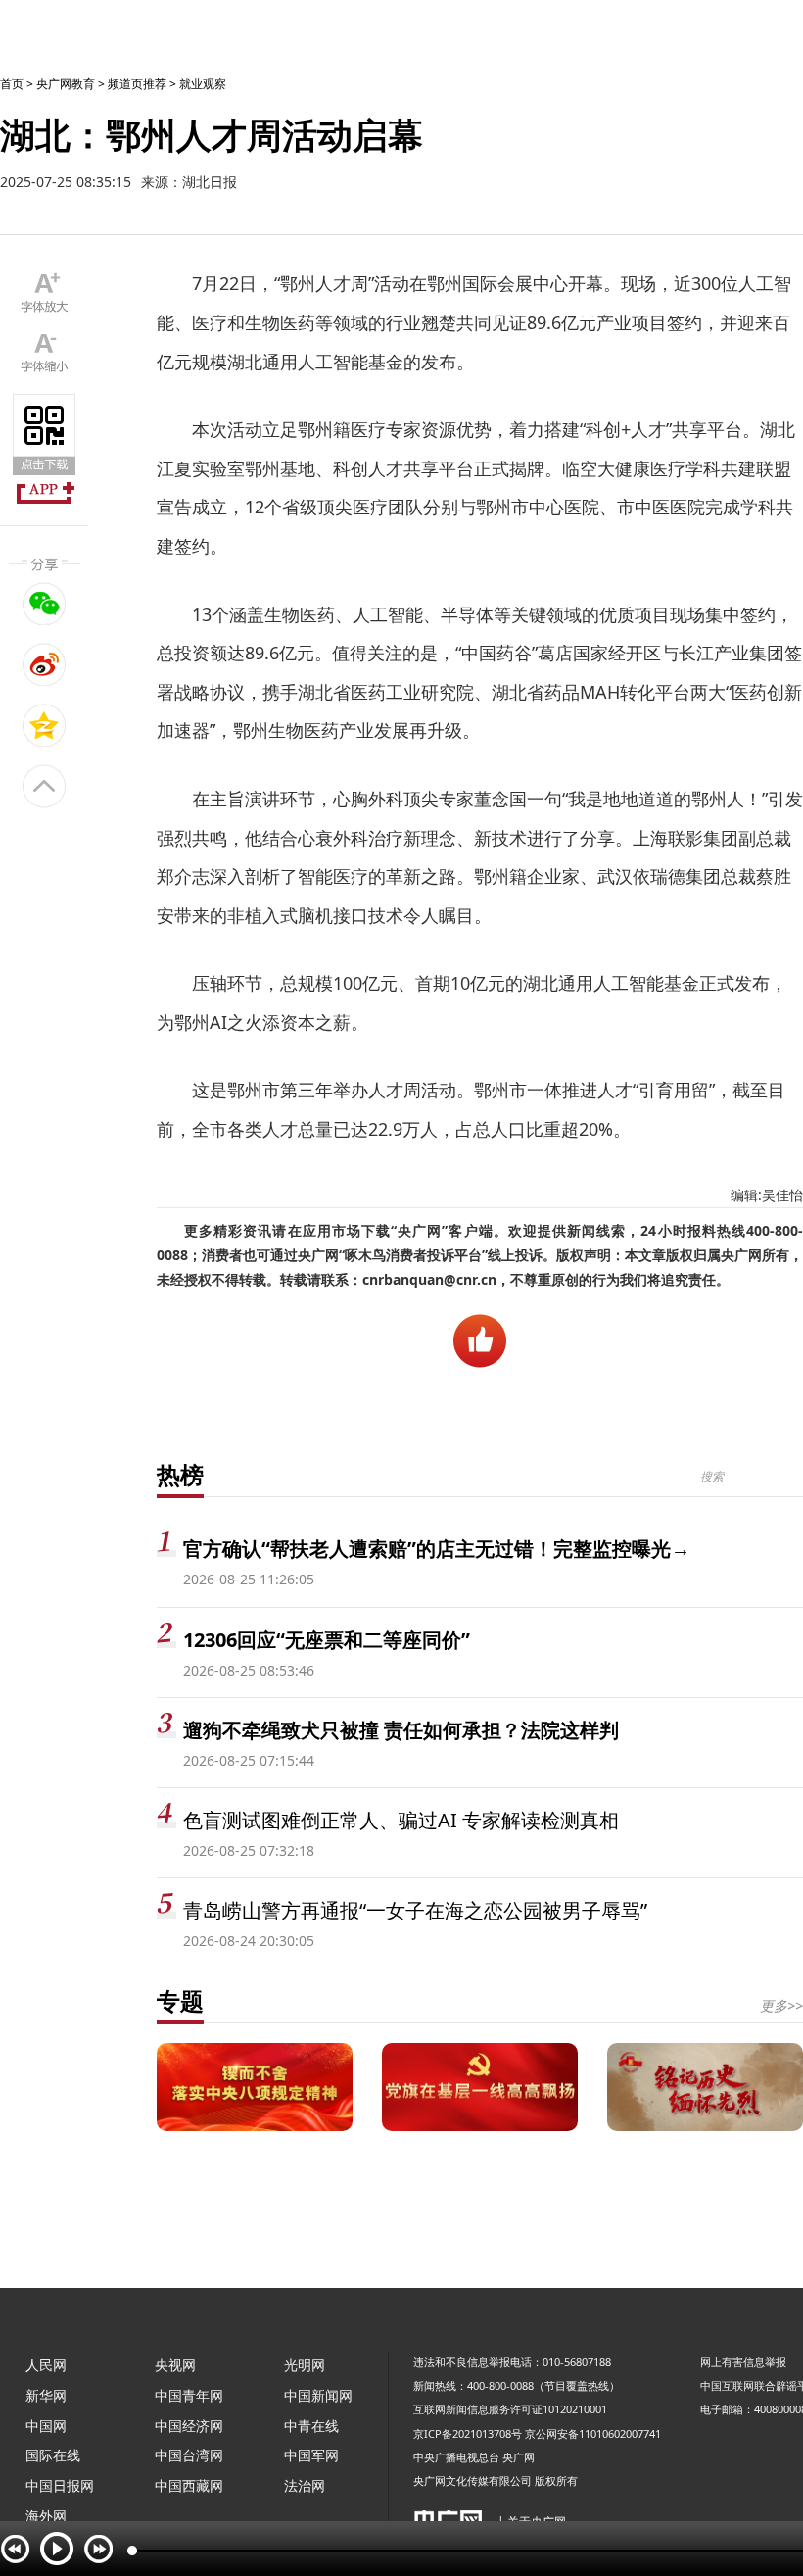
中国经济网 (189, 2426)
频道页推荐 (137, 84)
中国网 (46, 2426)
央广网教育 (66, 84)
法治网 (305, 2485)
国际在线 (53, 2455)
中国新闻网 (318, 2395)
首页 (12, 84)
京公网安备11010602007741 (593, 2433)
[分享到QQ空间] (45, 725)
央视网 (175, 2365)
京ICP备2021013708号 (468, 2433)
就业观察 (203, 84)
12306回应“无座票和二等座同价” (327, 1640)
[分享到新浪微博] (45, 664)
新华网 (46, 2395)
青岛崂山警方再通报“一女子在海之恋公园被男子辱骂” (415, 1910)
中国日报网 (60, 2485)
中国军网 (311, 2455)
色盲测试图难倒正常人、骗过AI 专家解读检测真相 (401, 1820)
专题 (180, 2000)
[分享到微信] (45, 604)
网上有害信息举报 (743, 2362)
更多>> (781, 2005)
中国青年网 (189, 2395)
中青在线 (311, 2426)
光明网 (305, 2365)
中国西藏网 (189, 2485)
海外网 (46, 2516)
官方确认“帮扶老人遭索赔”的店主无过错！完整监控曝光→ (437, 1549)
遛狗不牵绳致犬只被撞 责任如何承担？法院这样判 (401, 1730)
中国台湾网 (189, 2455)
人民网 (46, 2365)
